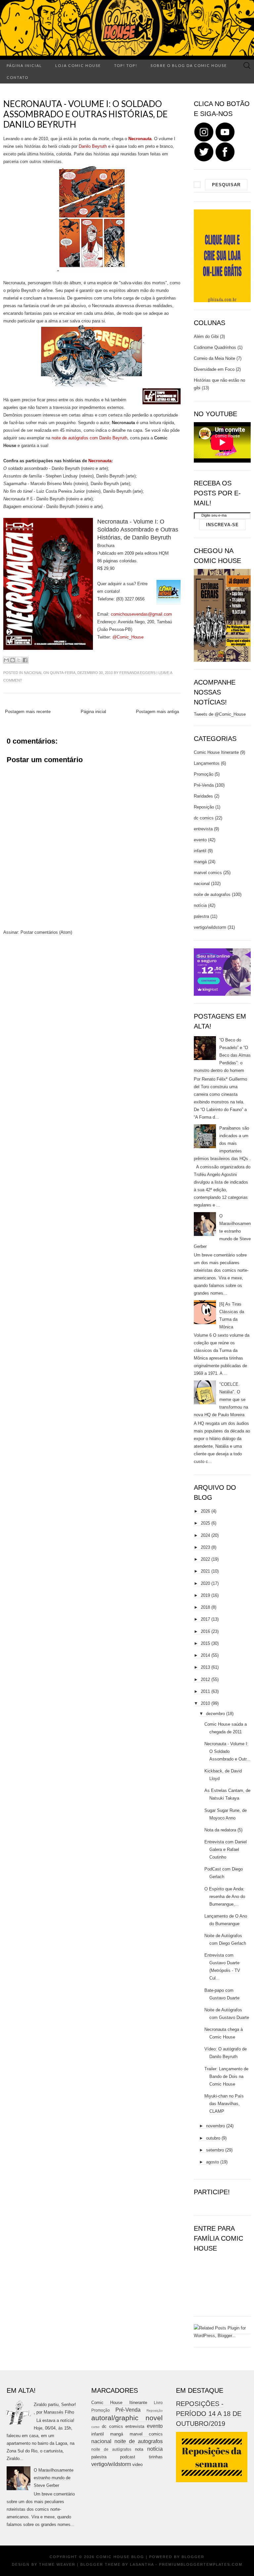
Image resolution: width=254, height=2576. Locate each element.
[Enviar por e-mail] (6, 660)
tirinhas (156, 2457)
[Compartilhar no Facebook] (25, 660)
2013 (205, 1667)
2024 (205, 1535)
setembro (215, 2150)
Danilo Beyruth (93, 146)
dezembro (215, 1714)
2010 (205, 1703)
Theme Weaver (57, 2564)
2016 (205, 1631)
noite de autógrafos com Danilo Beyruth (89, 438)
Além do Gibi (206, 336)
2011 (205, 1691)
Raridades (203, 796)
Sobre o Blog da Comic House (189, 65)
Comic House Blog (120, 2557)
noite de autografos (212, 895)
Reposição (204, 807)
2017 (205, 1619)
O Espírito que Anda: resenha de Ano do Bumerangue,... (225, 1897)
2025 (205, 1523)
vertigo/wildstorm (210, 927)
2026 (205, 1511)
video (137, 2464)
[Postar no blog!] (13, 660)
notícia (200, 905)
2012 (205, 1680)
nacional (33, 673)
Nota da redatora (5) (223, 1830)
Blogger (193, 2557)
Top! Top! (126, 65)
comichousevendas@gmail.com (141, 614)
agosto (212, 2162)
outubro (213, 2138)
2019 (205, 1595)
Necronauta (100, 461)
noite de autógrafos (111, 2449)
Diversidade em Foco (214, 369)
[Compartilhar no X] (19, 660)
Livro (158, 2403)
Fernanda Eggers (137, 673)
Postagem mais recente (28, 712)
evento (200, 840)
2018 (205, 1607)
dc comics (204, 818)
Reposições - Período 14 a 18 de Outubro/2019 (209, 2414)
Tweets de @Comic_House (220, 714)
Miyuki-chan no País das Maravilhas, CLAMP (224, 2104)
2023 (205, 1547)
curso (95, 2427)
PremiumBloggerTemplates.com (201, 2564)
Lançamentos (207, 763)
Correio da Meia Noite (214, 358)
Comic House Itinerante (216, 752)
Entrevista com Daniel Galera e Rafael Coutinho (226, 1849)
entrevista (203, 829)
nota (139, 2449)
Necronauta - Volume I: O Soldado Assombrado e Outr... (227, 1751)
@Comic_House (128, 637)
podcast (128, 2457)
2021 (205, 1571)
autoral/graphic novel (127, 2418)
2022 (205, 1559)
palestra (201, 916)
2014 (205, 1655)
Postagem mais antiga (157, 712)
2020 (205, 1583)
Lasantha (142, 2564)
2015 (205, 1643)
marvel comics (208, 873)
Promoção (204, 774)
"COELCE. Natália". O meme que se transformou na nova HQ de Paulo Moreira (221, 1400)
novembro (215, 2126)
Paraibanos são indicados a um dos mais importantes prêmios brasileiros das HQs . (222, 1143)
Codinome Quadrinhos (215, 347)
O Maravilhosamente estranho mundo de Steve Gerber (222, 1231)
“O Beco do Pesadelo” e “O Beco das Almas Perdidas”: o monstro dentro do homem (222, 1055)
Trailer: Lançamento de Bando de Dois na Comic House (226, 2076)
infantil (200, 851)
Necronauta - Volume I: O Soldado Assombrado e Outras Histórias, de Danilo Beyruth (85, 114)
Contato (18, 77)
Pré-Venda (204, 785)
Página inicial (24, 65)
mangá (200, 862)
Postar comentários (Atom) (46, 932)
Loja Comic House (78, 65)
